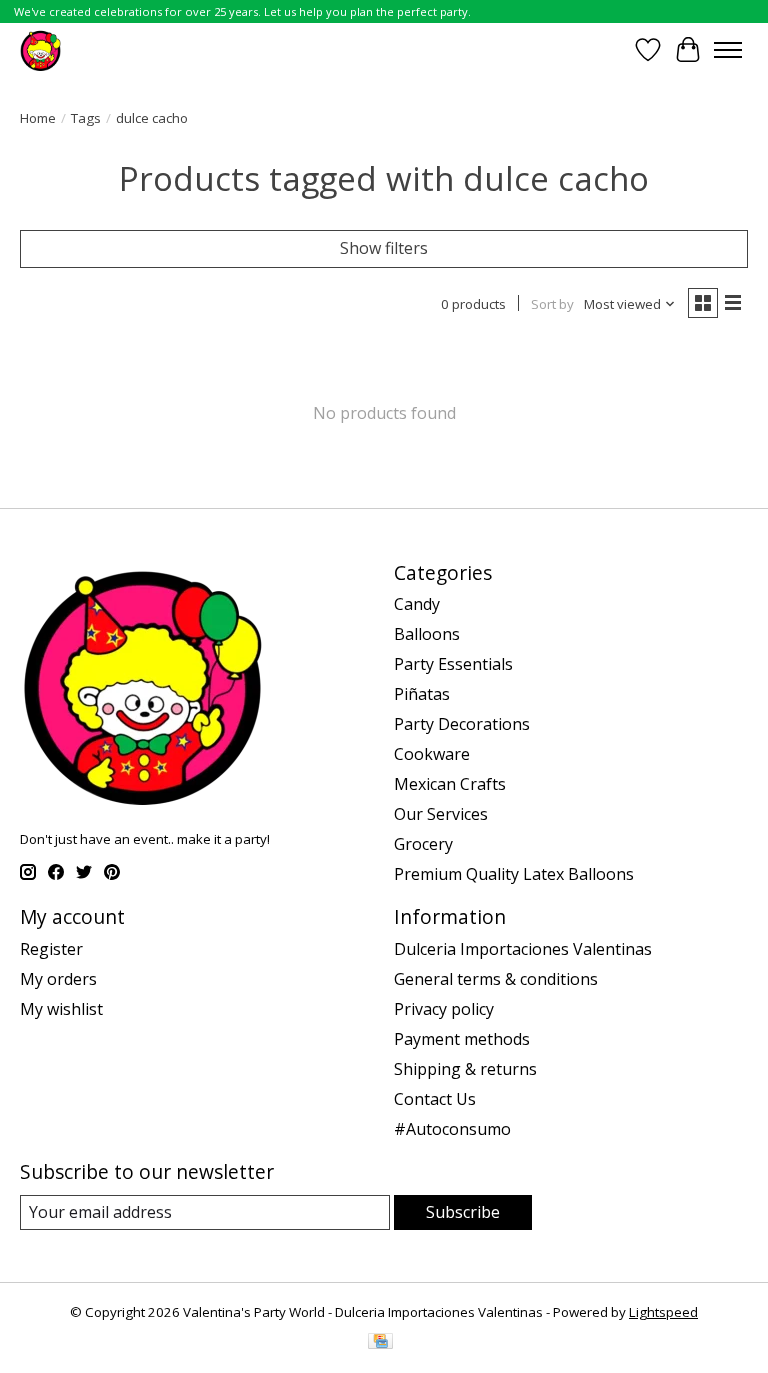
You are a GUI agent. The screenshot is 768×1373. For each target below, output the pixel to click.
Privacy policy (444, 1009)
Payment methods (462, 1039)
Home (38, 118)
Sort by (552, 304)
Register (51, 949)
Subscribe (463, 1212)
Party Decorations (462, 724)
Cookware (432, 754)
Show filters (384, 248)
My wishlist (61, 1009)
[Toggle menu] (728, 50)
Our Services (441, 814)
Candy (417, 604)
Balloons (427, 634)
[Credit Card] (380, 1343)
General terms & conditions (496, 979)
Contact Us (435, 1099)
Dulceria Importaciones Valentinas (523, 949)
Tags (86, 118)
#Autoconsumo (452, 1129)
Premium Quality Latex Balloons (514, 874)
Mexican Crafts (450, 784)
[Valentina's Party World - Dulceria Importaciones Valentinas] (40, 49)
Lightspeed (663, 1312)
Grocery (423, 844)
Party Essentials (453, 664)
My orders (58, 979)
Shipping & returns (465, 1069)
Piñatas (422, 694)
